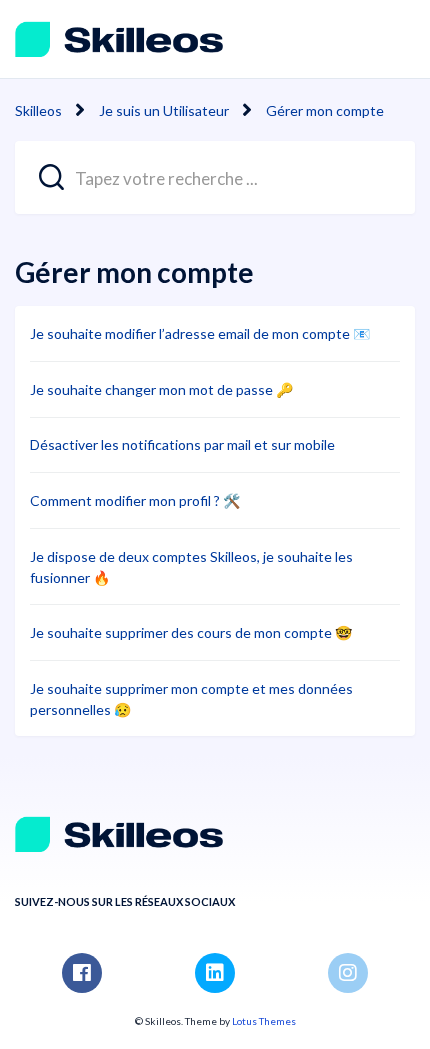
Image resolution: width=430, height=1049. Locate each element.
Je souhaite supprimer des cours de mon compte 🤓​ (191, 632)
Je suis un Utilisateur (164, 110)
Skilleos (38, 110)
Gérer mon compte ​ (326, 110)
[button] (393, 38)
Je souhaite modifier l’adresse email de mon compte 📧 (200, 333)
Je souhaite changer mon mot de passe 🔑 (161, 389)
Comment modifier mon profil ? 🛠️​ (135, 500)
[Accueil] (119, 39)
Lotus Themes (264, 1021)
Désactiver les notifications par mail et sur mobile (182, 444)
